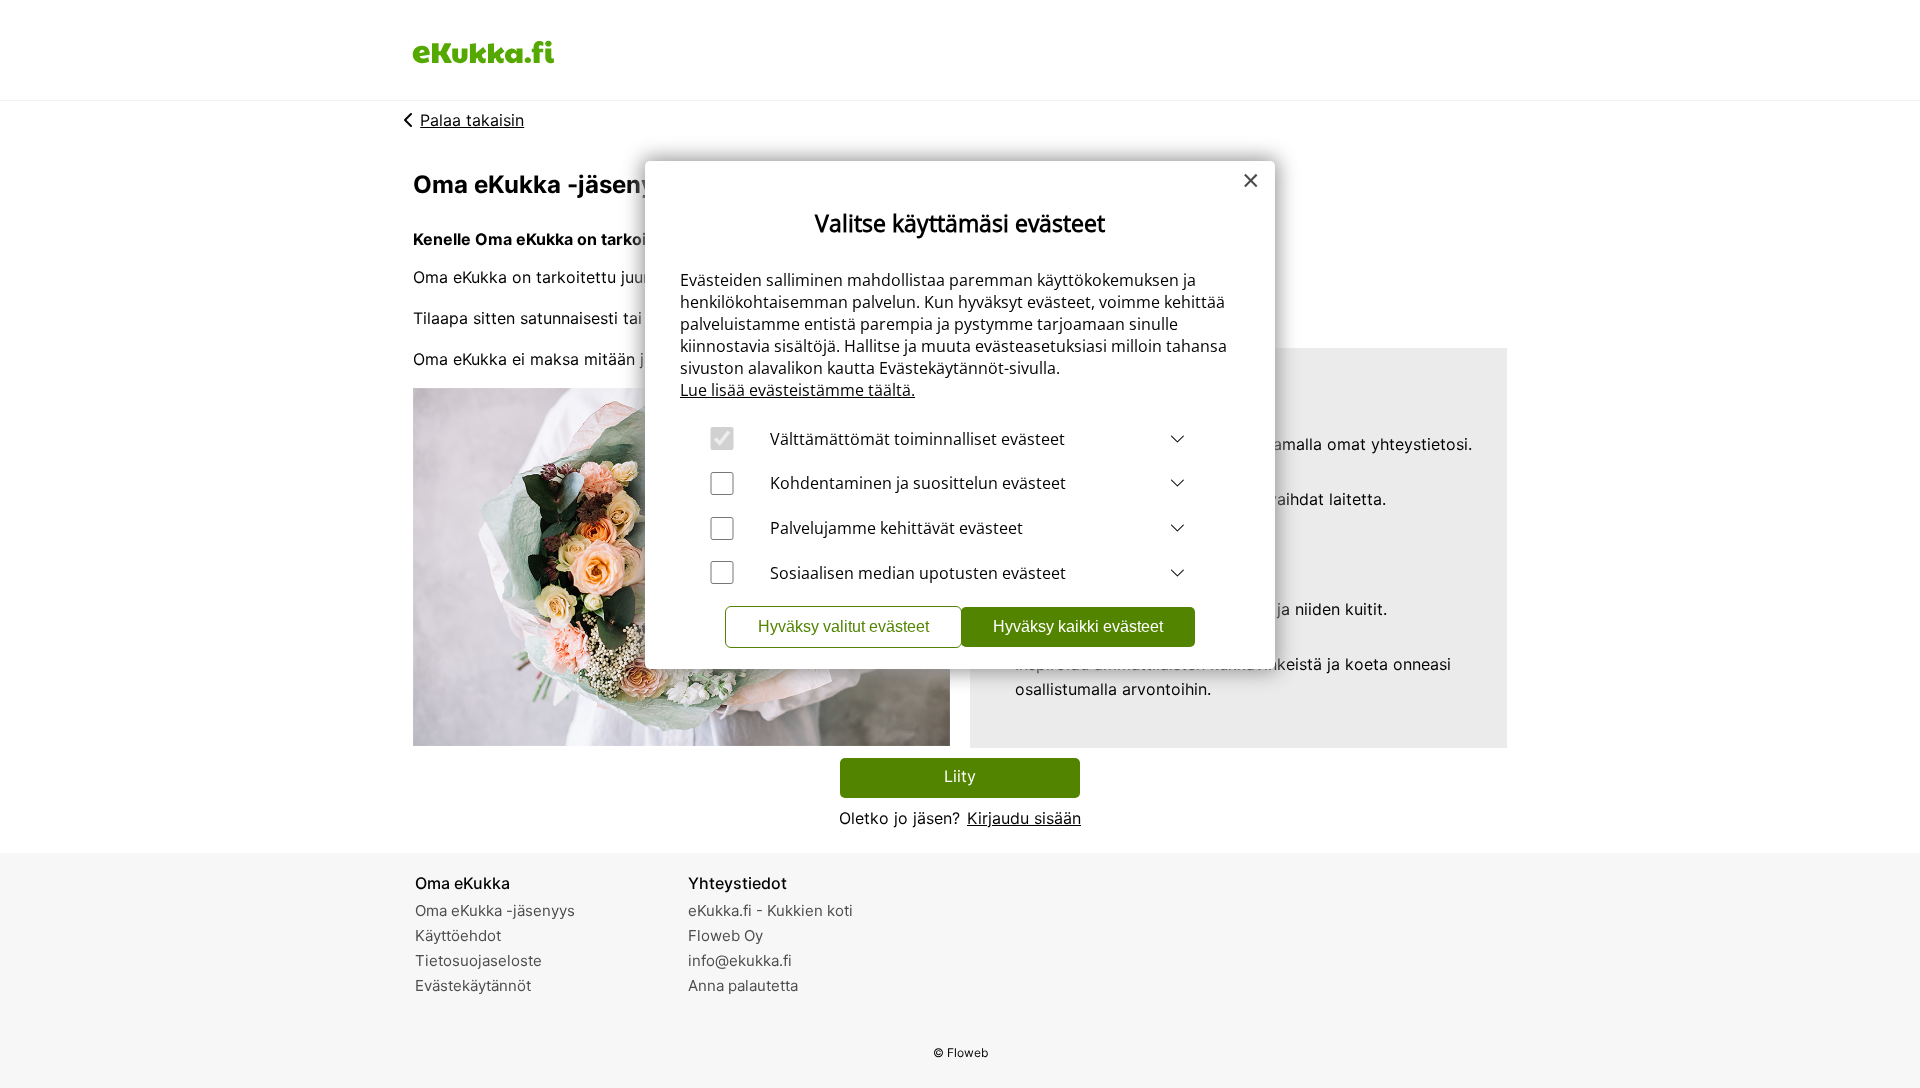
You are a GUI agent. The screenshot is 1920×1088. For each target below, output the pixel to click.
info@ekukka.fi (740, 960)
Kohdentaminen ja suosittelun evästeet (918, 483)
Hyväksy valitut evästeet (843, 626)
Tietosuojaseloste (478, 960)
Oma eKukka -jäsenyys (495, 910)
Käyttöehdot (458, 935)
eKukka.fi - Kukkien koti (770, 910)
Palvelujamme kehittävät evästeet (896, 528)
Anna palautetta (743, 985)
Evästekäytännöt (473, 985)
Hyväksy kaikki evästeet (1078, 626)
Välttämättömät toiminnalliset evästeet (917, 439)
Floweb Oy (725, 935)
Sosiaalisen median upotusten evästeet (918, 573)
